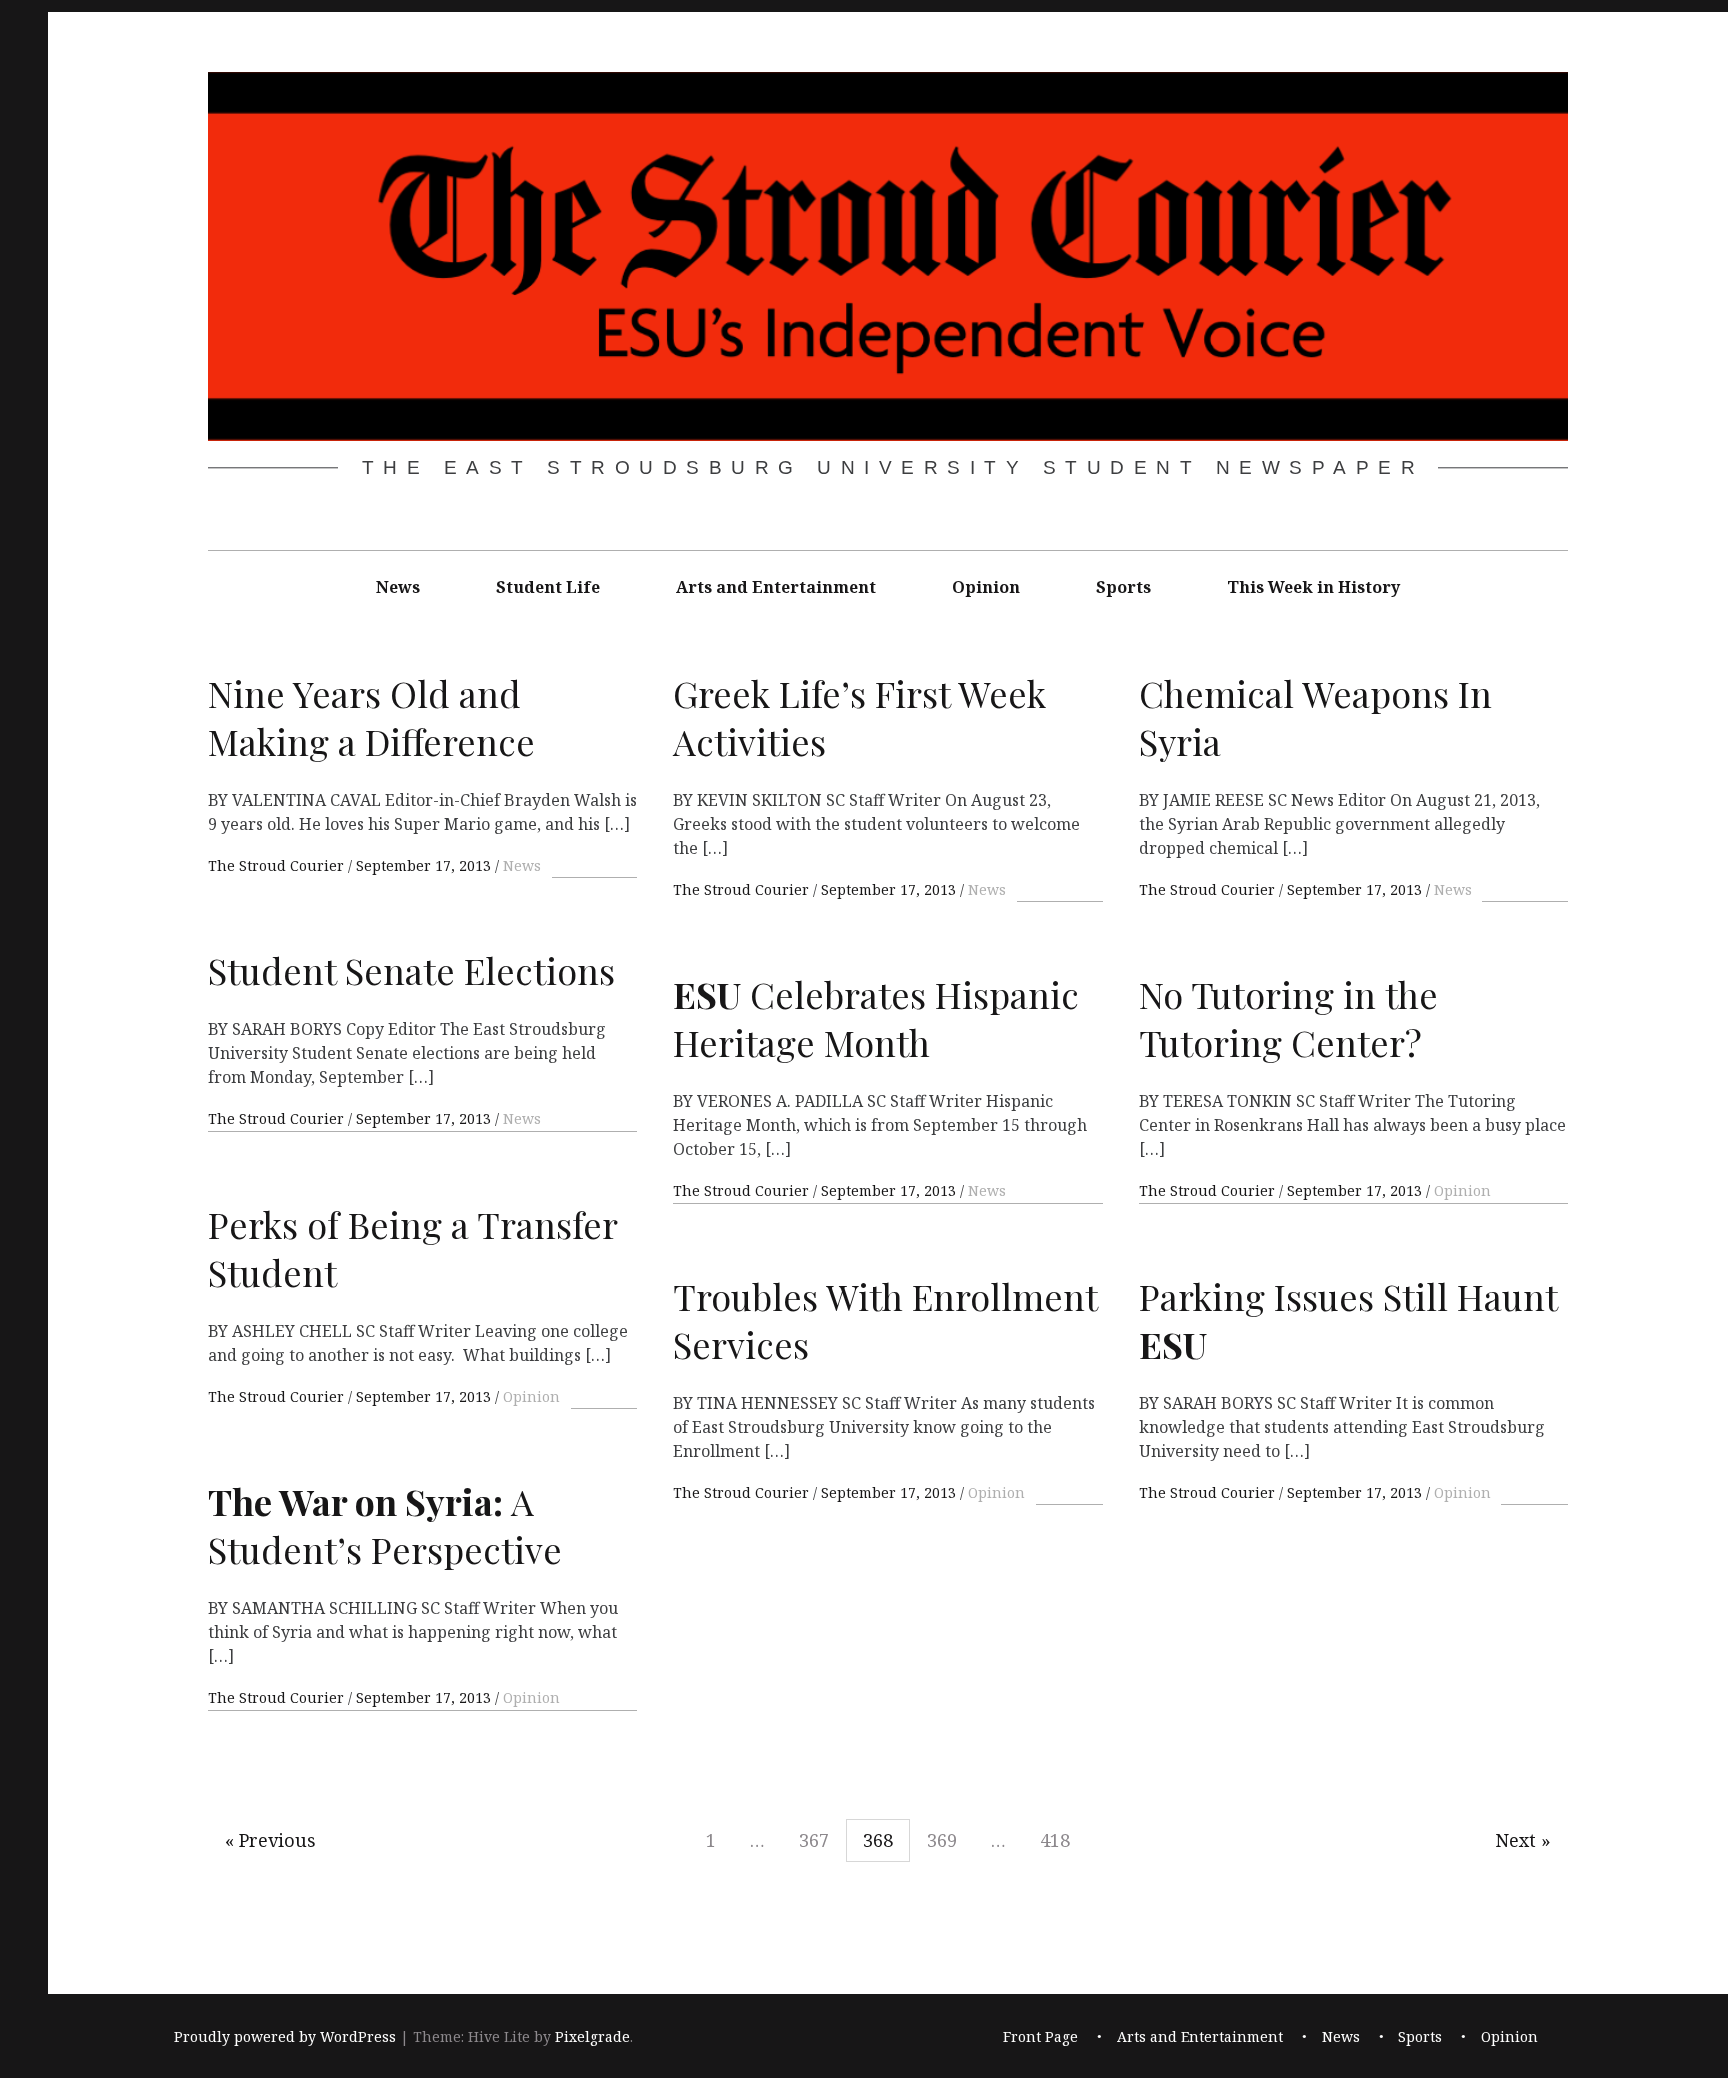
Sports (1123, 587)
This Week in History (1313, 587)
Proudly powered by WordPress (285, 2036)
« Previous (270, 1840)
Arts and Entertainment (776, 587)
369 (942, 1840)
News (398, 587)
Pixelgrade (592, 2036)
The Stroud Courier (278, 865)
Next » (1523, 1840)
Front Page (1040, 2036)
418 (1055, 1840)
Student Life (548, 587)
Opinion (986, 587)
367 (814, 1840)
